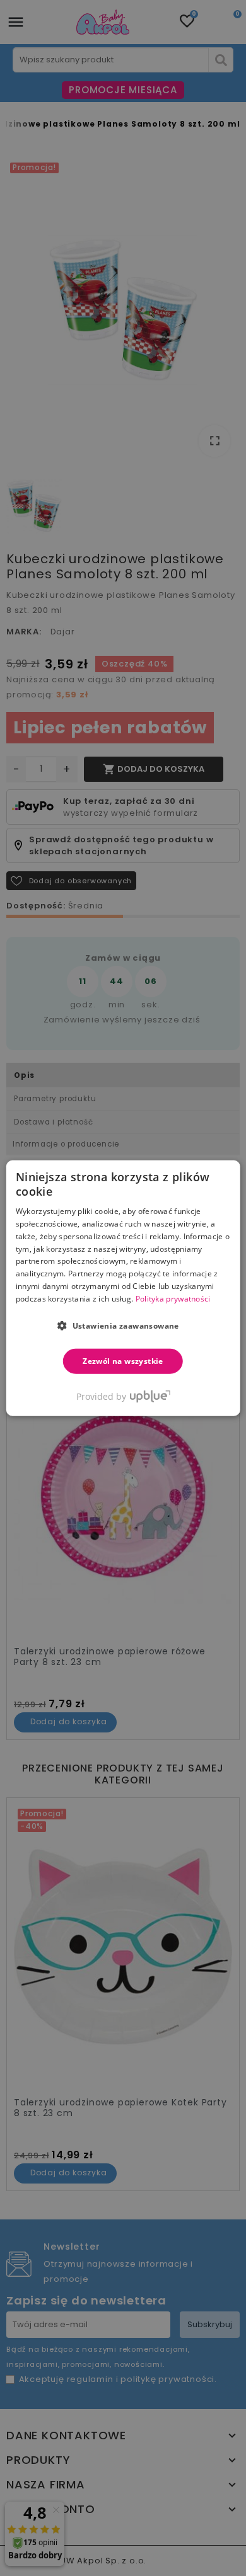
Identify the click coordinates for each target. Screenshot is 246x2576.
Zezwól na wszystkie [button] (123, 1360)
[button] (123, 1325)
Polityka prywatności (173, 1299)
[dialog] (123, 1288)
